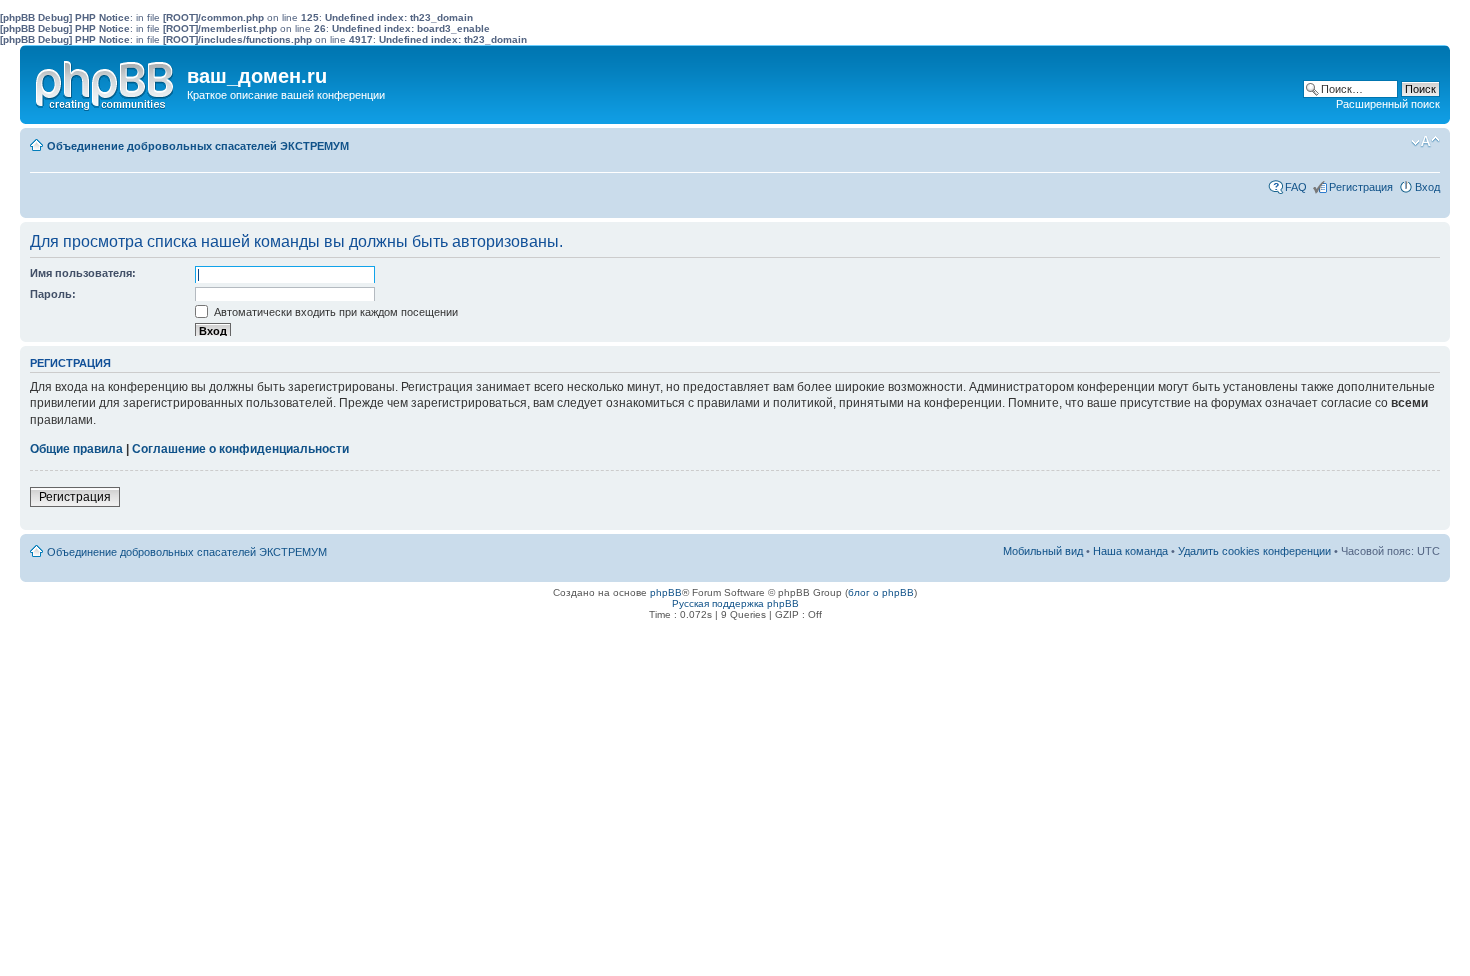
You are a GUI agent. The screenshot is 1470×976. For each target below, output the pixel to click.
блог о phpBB (881, 592)
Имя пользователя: (83, 273)
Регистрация (1361, 187)
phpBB (666, 592)
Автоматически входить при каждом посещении (334, 312)
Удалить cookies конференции (1254, 551)
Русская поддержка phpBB (735, 603)
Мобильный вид (1395, 142)
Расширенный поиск (1388, 104)
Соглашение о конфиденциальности (240, 449)
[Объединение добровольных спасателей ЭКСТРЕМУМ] (106, 81)
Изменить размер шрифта (1425, 142)
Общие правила (76, 449)
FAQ (1296, 187)
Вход (1427, 187)
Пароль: (53, 294)
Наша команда (1130, 551)
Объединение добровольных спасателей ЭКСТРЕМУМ (198, 146)
